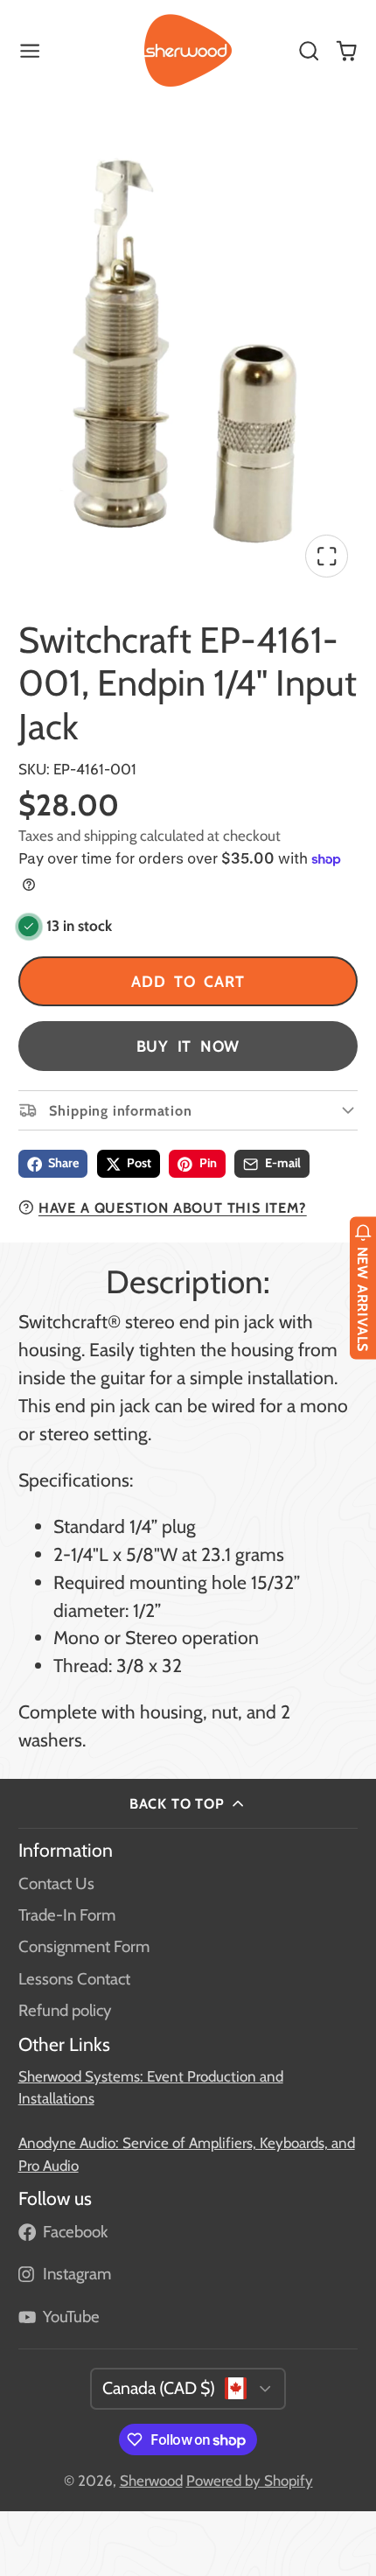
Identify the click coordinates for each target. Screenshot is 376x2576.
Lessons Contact (74, 1979)
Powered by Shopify (250, 2481)
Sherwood (151, 2481)
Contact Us (56, 1883)
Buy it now (188, 1046)
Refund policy (65, 2010)
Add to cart (188, 981)
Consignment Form (84, 1946)
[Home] (188, 51)
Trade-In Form (67, 1915)
